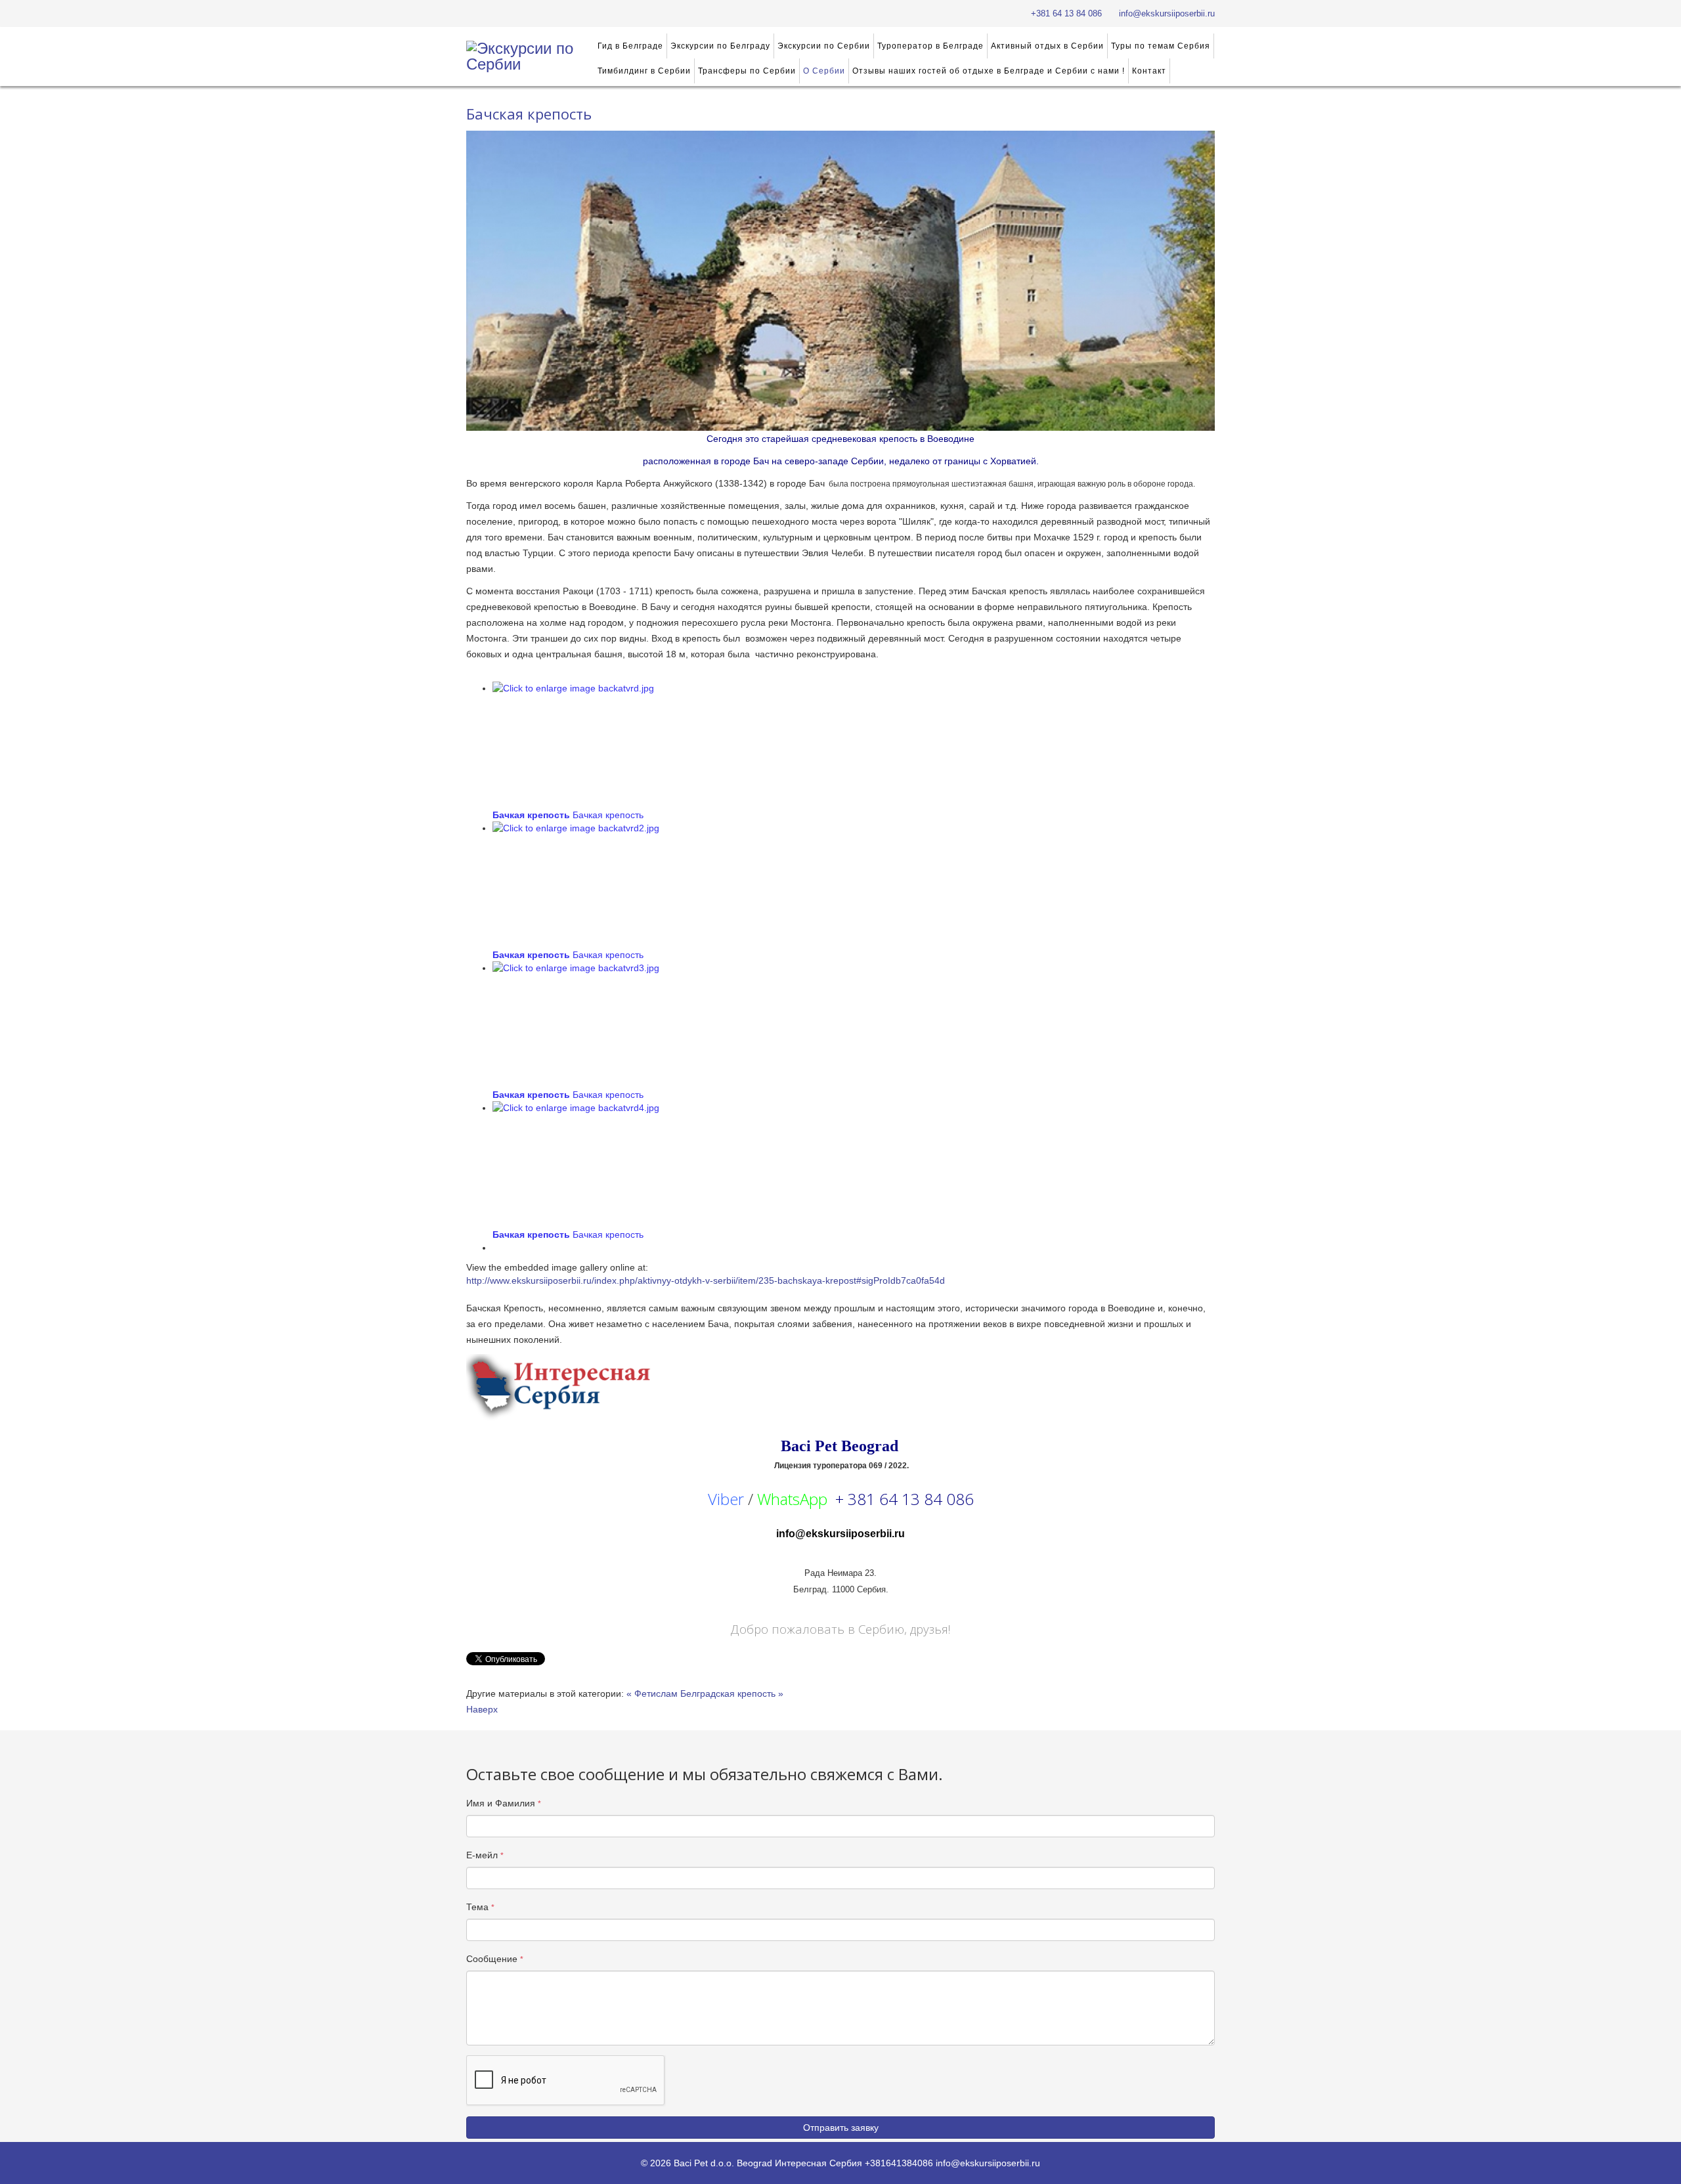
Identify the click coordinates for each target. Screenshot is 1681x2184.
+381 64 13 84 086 (1066, 14)
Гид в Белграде (630, 46)
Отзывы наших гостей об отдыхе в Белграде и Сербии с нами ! (989, 71)
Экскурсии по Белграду (720, 46)
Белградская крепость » (732, 1693)
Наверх (482, 1709)
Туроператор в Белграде (930, 46)
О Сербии (824, 71)
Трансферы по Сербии (747, 71)
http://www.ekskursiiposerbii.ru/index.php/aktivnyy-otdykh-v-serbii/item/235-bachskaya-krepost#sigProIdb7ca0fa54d (706, 1280)
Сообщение (495, 1959)
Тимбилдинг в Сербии (644, 71)
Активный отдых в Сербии (1047, 46)
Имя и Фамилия (504, 1803)
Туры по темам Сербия (1161, 46)
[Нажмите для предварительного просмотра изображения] (840, 281)
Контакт (1149, 71)
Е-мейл (485, 1855)
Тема (480, 1907)
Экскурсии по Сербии (824, 46)
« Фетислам (652, 1693)
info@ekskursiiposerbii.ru (1167, 14)
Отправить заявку (841, 2128)
